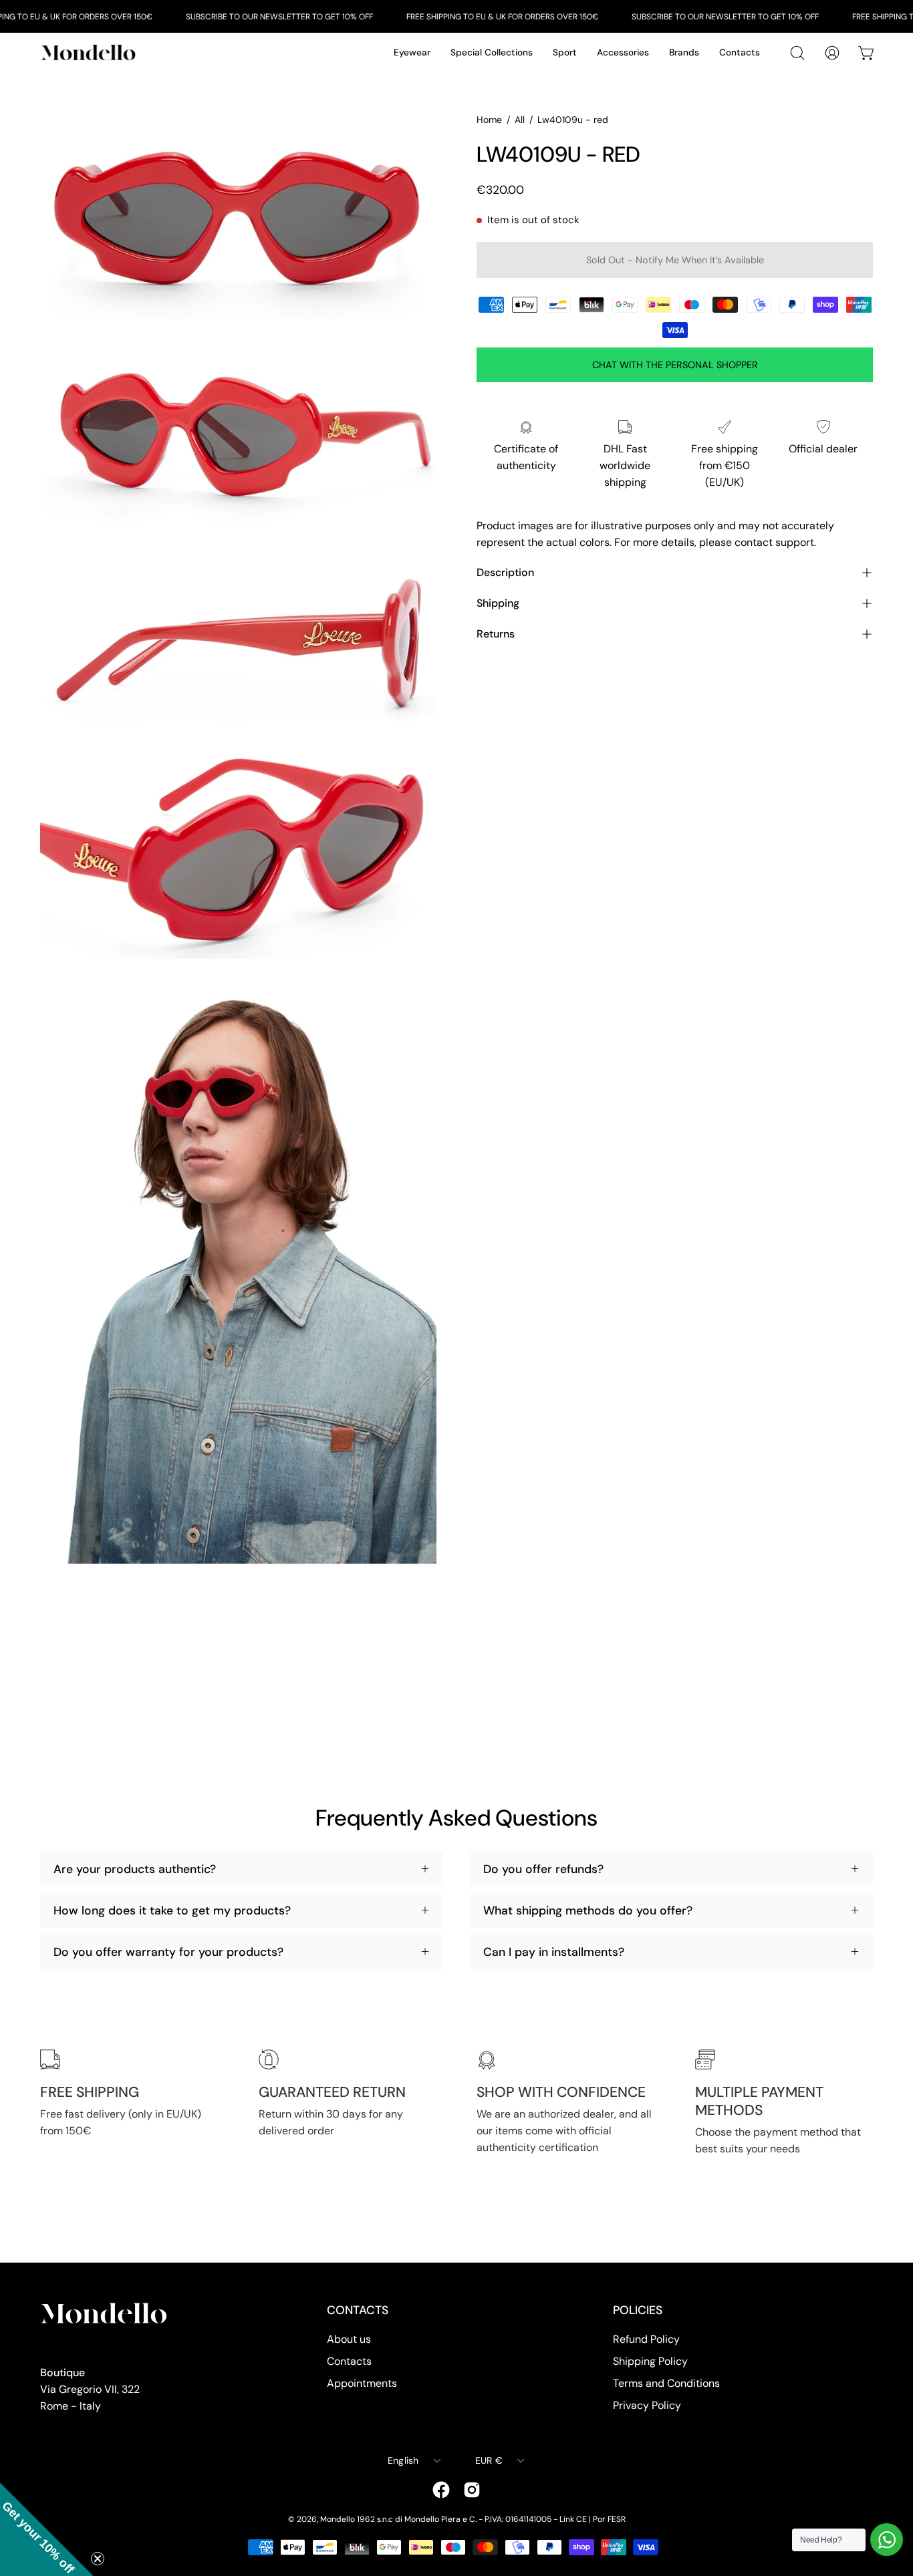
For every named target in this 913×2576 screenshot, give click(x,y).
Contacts (349, 2361)
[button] (47, 2529)
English (403, 2460)
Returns (496, 634)
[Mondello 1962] (90, 52)
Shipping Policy (650, 2361)
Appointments (362, 2383)
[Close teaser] (98, 2559)
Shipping (498, 603)
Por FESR (609, 2519)
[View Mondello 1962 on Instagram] (472, 2490)
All (520, 120)
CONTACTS (358, 2310)
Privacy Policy (647, 2405)
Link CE (573, 2519)
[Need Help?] (887, 2540)
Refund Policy (646, 2339)
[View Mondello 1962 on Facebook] (441, 2490)
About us (349, 2339)
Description (505, 572)
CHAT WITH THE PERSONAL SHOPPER (675, 365)
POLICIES (638, 2310)
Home (489, 120)
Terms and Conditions (666, 2383)
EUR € (489, 2460)
